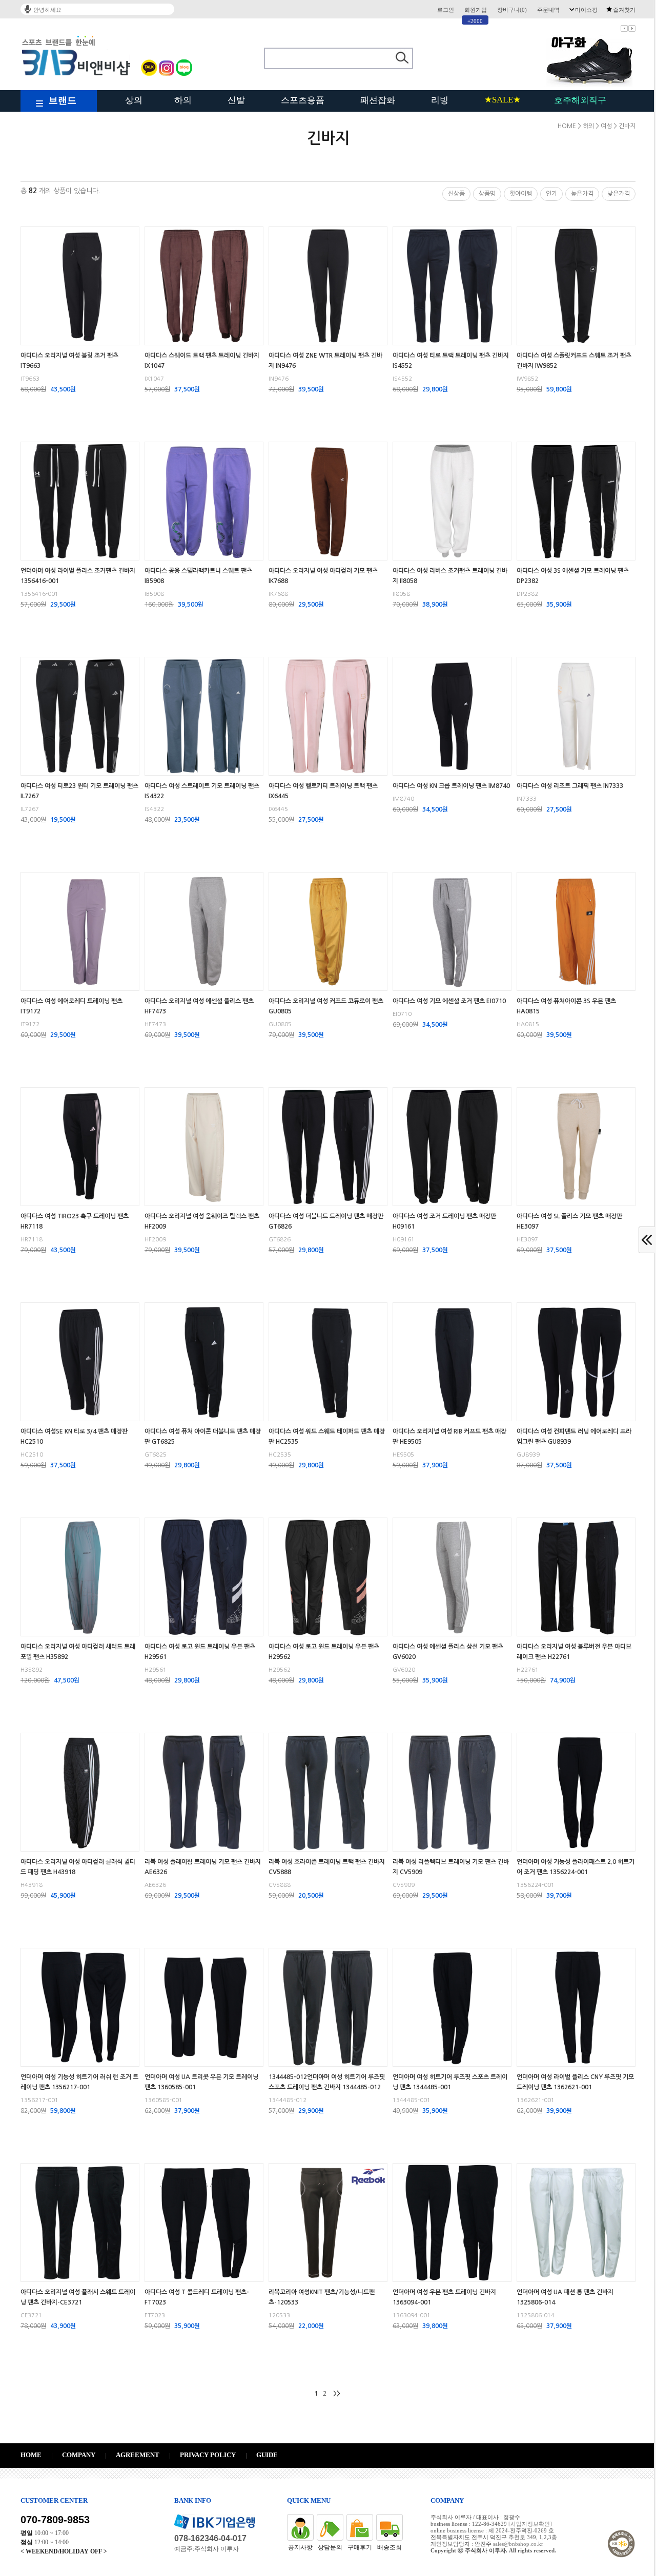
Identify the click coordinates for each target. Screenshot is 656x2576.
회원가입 (476, 10)
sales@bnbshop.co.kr (518, 2544)
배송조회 (389, 2547)
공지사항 (300, 2547)
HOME (567, 126)
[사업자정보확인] (530, 2524)
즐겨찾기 (624, 10)
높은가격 (582, 194)
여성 (606, 126)
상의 (134, 100)
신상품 (456, 194)
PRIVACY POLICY (208, 2455)
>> (337, 2394)
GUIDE (267, 2455)
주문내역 (548, 10)
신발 (236, 100)
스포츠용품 (303, 100)
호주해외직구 (580, 100)
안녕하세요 (47, 10)
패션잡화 (378, 100)
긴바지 (627, 126)
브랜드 (63, 100)
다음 (632, 28)
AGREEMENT (138, 2455)
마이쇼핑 (586, 10)
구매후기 (360, 2547)
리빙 (440, 100)
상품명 (487, 194)
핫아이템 (521, 194)
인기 (551, 194)
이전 (624, 28)
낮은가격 (619, 194)
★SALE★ (503, 100)
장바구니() (512, 10)
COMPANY (79, 2455)
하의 (183, 100)
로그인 (446, 10)
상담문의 (330, 2547)
